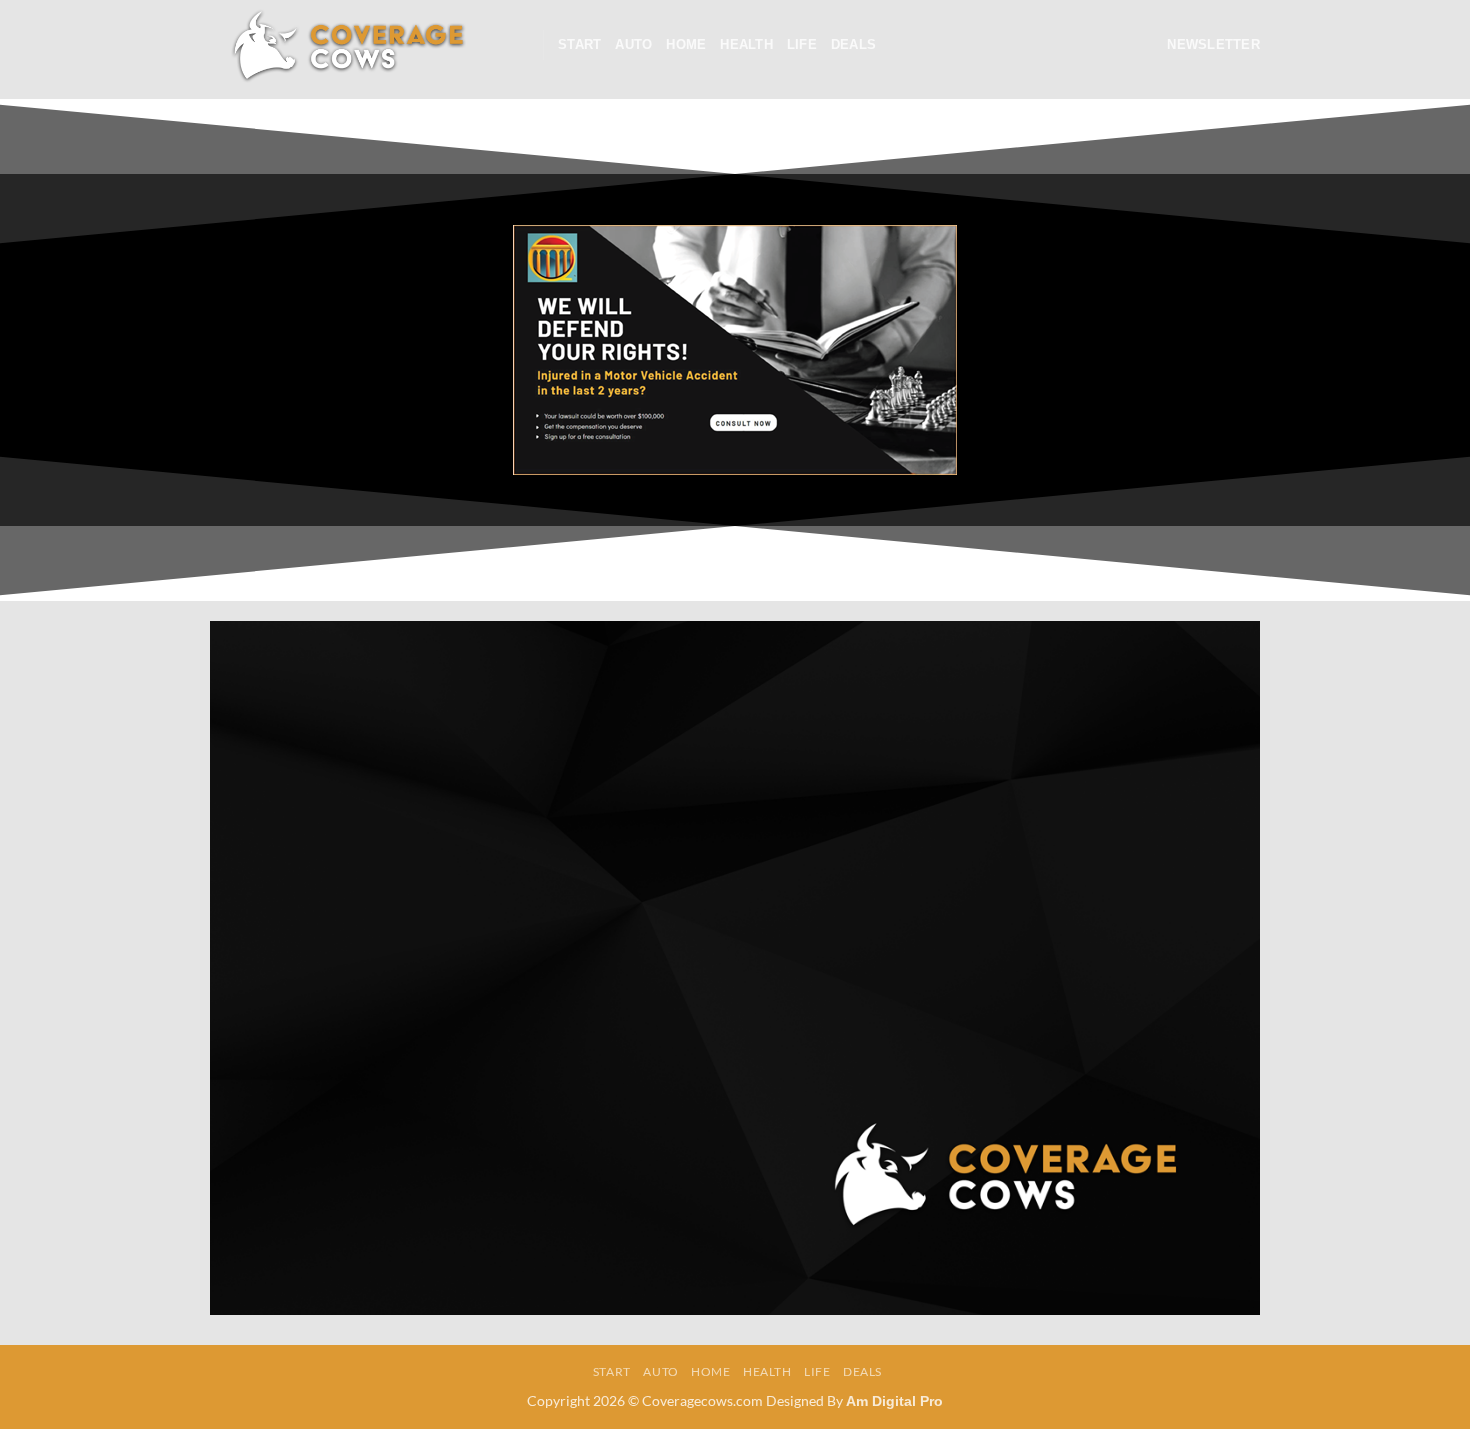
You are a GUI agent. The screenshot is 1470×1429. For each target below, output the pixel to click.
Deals (853, 44)
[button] (520, 44)
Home (686, 44)
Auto (633, 44)
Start (579, 44)
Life (802, 44)
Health (746, 44)
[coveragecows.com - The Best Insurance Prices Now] (346, 45)
